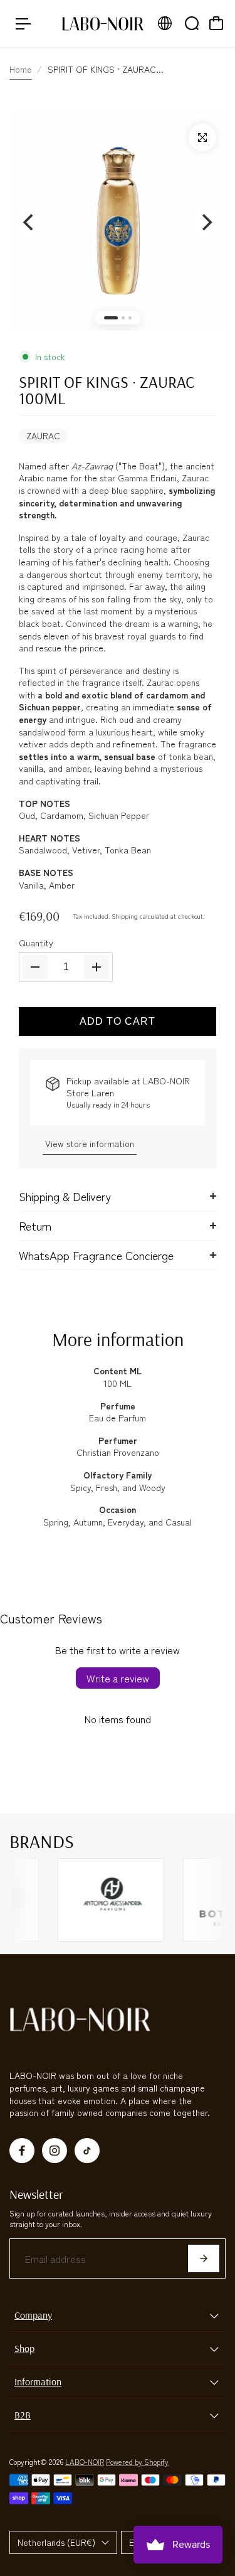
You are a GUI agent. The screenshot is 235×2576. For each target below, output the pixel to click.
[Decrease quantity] (35, 967)
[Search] (192, 23)
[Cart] (216, 23)
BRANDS (42, 1841)
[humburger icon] (23, 24)
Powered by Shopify (137, 2461)
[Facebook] (22, 2151)
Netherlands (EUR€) (56, 2542)
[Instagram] (55, 2151)
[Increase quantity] (97, 967)
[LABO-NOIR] (103, 24)
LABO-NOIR (85, 2461)
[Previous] (29, 222)
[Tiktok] (87, 2151)
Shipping (125, 916)
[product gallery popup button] (202, 137)
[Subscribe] (204, 2258)
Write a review (118, 1678)
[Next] (206, 222)
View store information (90, 1143)
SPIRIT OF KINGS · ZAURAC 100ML (107, 390)
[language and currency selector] (165, 23)
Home (21, 69)
